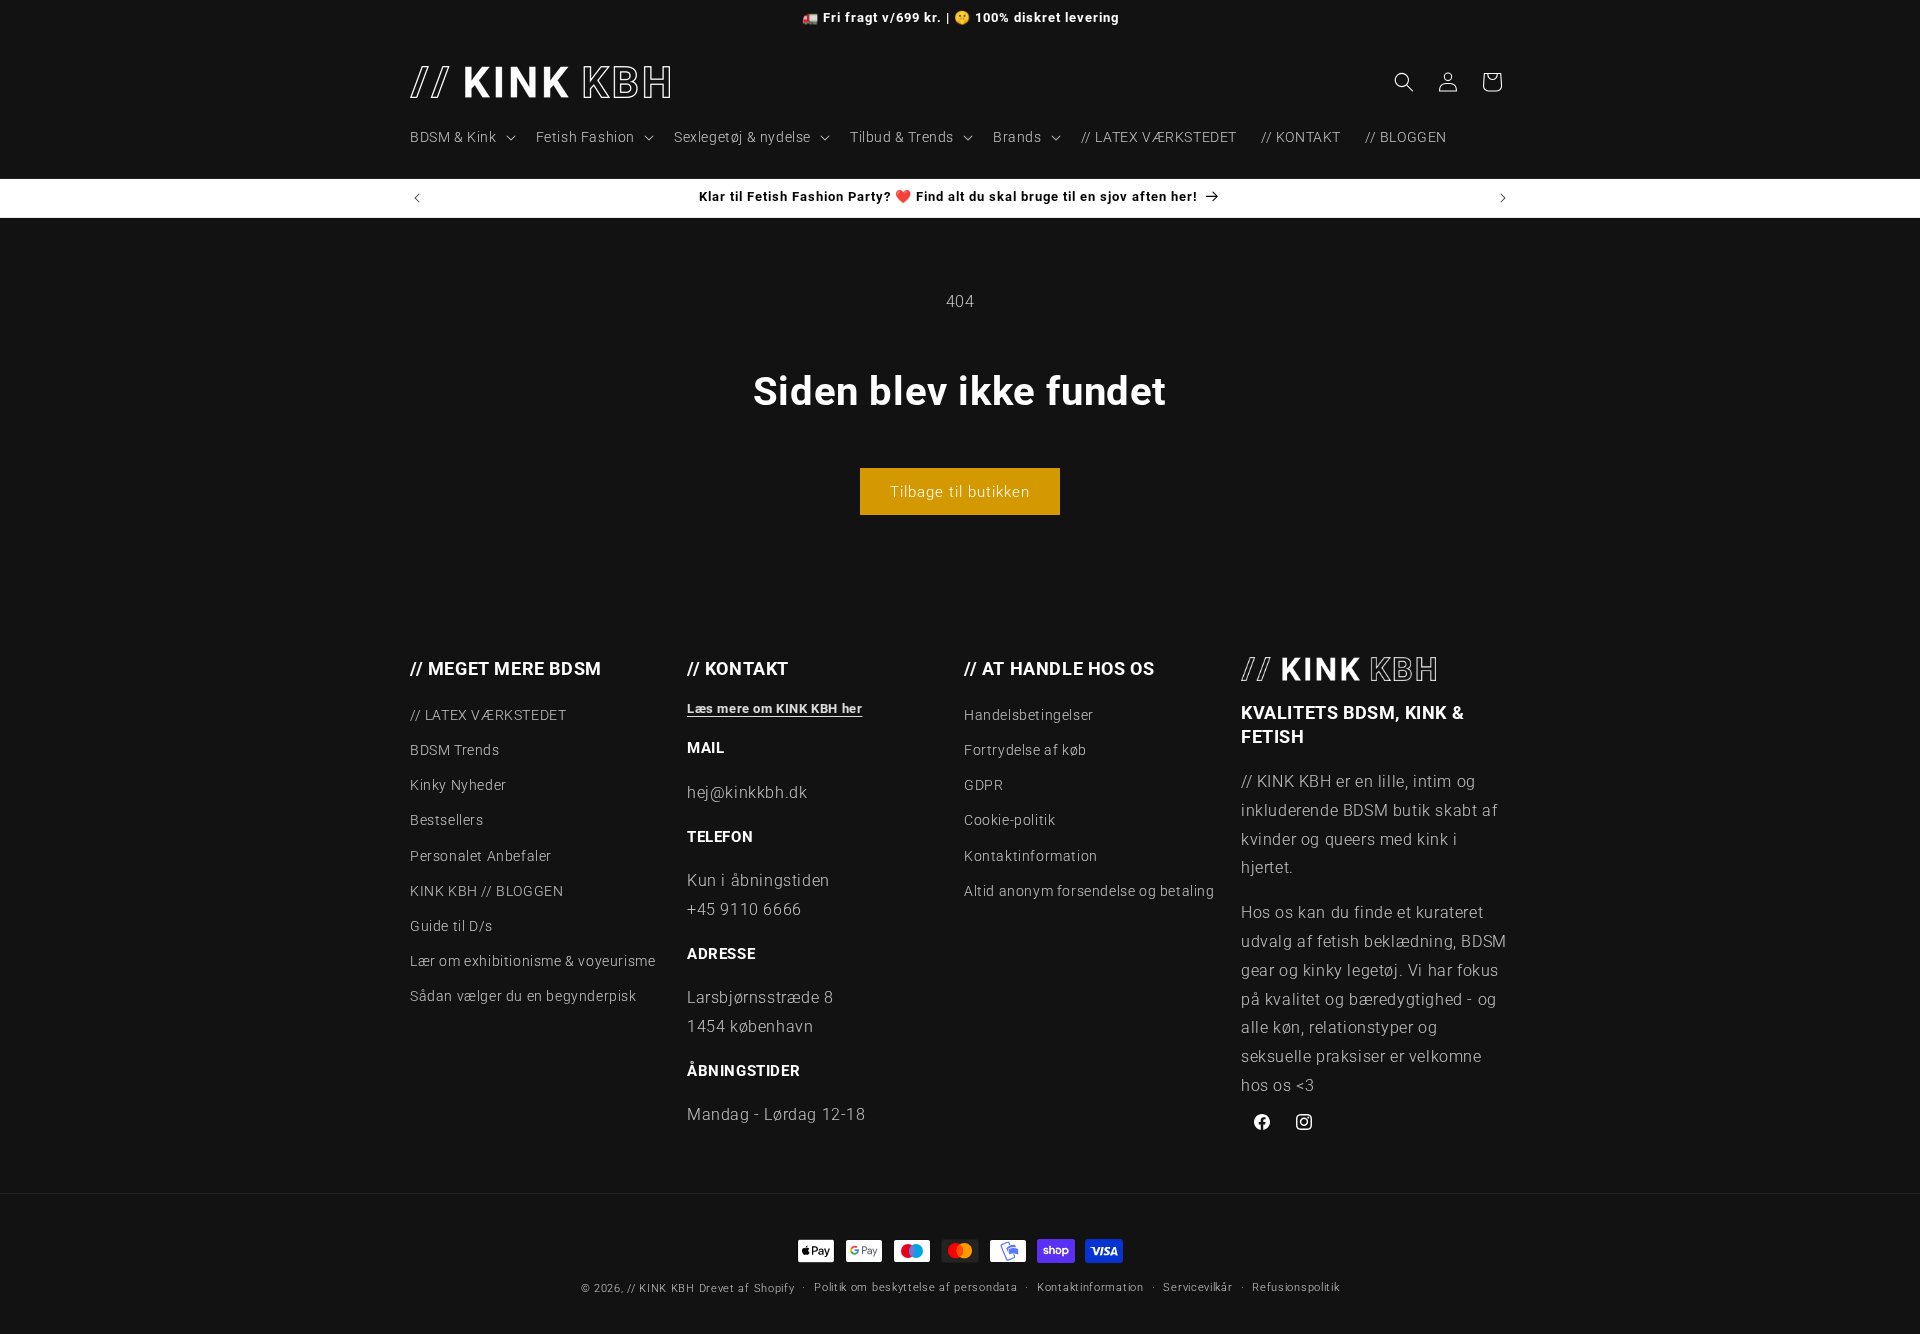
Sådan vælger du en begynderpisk (523, 996)
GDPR (983, 785)
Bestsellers (447, 820)
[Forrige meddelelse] (417, 198)
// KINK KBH (661, 1288)
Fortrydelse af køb (1025, 750)
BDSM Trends (455, 750)
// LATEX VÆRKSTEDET (488, 715)
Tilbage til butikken (960, 492)
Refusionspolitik (1295, 1287)
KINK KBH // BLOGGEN (486, 891)
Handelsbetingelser (1029, 715)
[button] (461, 137)
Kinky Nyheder (458, 785)
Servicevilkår (1197, 1287)
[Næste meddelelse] (1503, 198)
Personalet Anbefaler (481, 856)
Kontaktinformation (1031, 856)
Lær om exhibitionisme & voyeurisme (532, 961)
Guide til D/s (451, 926)
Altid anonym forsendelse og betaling (1089, 891)
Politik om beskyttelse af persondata (915, 1287)
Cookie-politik (1009, 820)
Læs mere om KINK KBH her (774, 708)
